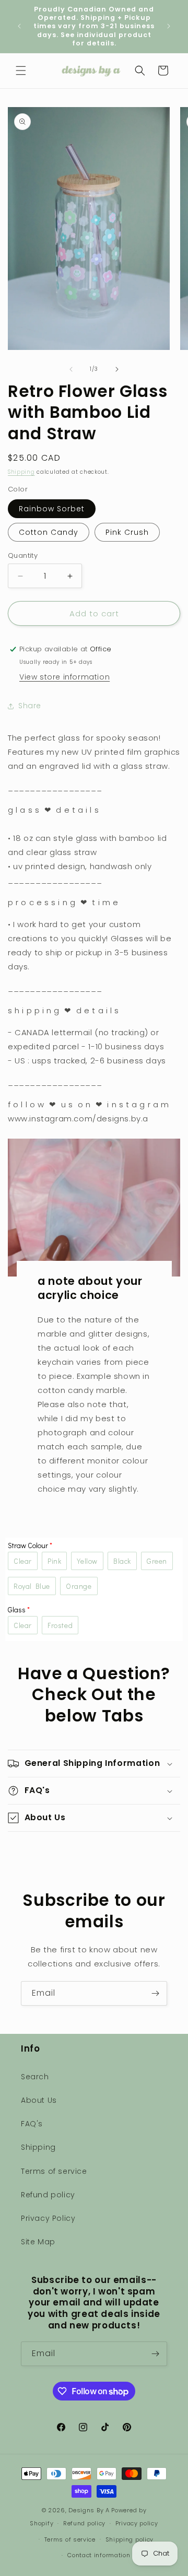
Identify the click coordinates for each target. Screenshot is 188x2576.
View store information (64, 677)
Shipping (21, 472)
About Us (39, 2100)
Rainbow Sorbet (52, 509)
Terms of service (54, 2171)
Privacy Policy (48, 2218)
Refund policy (48, 2195)
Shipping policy (130, 2539)
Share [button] (30, 706)
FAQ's (32, 2124)
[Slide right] (117, 369)
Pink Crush (127, 532)
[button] (21, 71)
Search (35, 2077)
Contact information (99, 2555)
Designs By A (89, 2510)
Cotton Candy (49, 532)
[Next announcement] (169, 26)
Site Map (38, 2242)
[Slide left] (71, 369)
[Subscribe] (155, 1993)
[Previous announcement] (19, 26)
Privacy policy (137, 2523)
